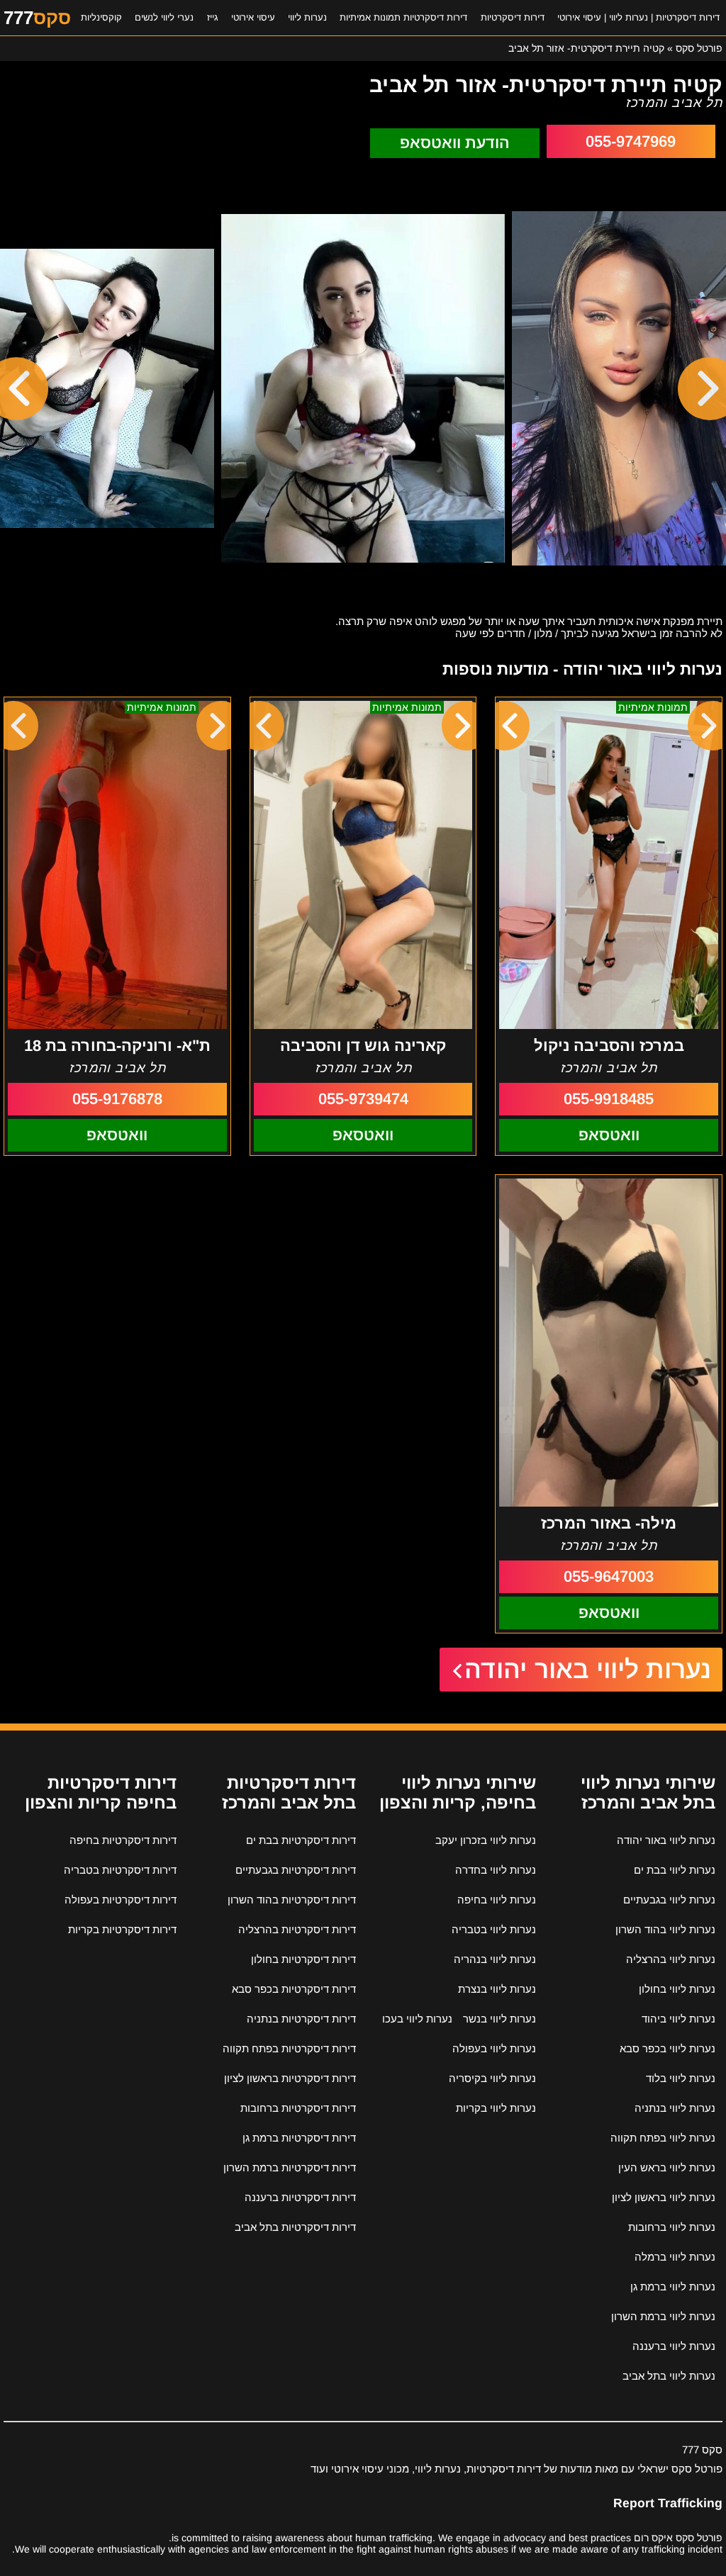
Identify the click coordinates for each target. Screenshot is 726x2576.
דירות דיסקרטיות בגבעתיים (296, 1870)
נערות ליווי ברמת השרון (663, 2316)
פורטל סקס (699, 48)
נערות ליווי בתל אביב (669, 2376)
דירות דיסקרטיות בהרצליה (297, 1929)
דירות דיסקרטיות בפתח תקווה (289, 2048)
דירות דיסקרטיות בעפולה (121, 1900)
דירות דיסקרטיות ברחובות (298, 2108)
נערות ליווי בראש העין (667, 2167)
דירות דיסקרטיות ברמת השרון (290, 2167)
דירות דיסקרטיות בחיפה (123, 1840)
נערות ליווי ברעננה (674, 2346)
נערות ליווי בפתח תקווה (663, 2138)
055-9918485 (609, 1099)
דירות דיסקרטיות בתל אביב (295, 2227)
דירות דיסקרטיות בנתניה (301, 2019)
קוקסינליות (101, 17)
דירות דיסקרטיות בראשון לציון (290, 2078)
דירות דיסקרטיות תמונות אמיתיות (403, 17)
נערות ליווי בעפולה (494, 2048)
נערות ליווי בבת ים (675, 1870)
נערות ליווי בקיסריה (492, 2078)
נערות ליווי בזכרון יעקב (486, 1840)
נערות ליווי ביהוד (678, 2019)
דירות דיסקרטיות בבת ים (301, 1840)
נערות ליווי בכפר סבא (668, 2048)
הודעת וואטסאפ (455, 143)
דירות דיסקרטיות (513, 17)
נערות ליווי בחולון (677, 1989)
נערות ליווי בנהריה (495, 1959)
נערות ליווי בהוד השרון (665, 1929)
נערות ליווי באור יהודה (588, 1669)
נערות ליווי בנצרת (497, 1989)
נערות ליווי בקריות (496, 2108)
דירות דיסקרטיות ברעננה (300, 2197)
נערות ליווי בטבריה (494, 1929)
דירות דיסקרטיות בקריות (122, 1929)
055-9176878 (117, 1099)
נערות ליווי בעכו (417, 2019)
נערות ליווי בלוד (681, 2078)
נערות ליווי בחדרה (496, 1870)
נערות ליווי (307, 17)
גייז (213, 17)
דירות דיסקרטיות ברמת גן (299, 2138)
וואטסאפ (609, 1135)
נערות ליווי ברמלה (675, 2257)
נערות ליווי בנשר (499, 2019)
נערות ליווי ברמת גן (673, 2287)
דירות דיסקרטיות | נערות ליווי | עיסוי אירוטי (638, 17)
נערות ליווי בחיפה (497, 1900)
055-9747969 (631, 141)
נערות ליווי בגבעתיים (669, 1900)
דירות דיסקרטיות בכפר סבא (294, 1989)
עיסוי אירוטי (253, 17)
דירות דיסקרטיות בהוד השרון (292, 1900)
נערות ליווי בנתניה (675, 2108)
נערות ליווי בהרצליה (671, 1959)
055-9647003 (609, 1576)
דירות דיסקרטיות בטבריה (120, 1870)
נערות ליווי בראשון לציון (664, 2197)
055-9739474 (363, 1099)
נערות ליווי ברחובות (672, 2227)
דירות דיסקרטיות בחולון (303, 1959)
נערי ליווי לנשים (164, 17)
